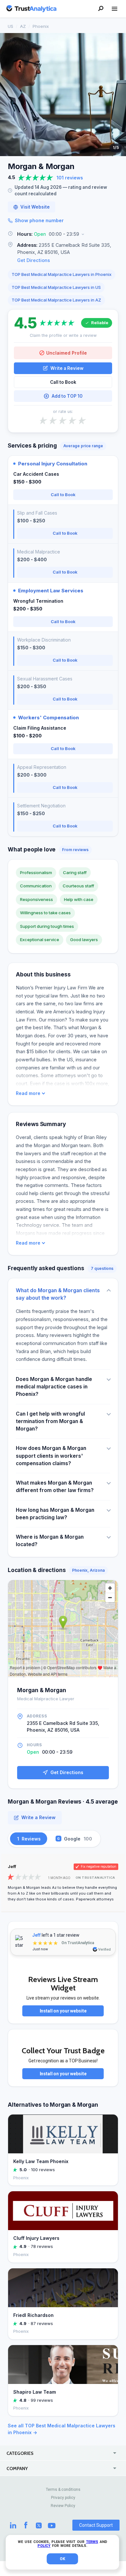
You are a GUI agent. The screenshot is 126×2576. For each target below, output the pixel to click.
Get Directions (34, 260)
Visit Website (35, 207)
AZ (23, 26)
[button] (63, 234)
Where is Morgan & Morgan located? (50, 1541)
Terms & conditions (63, 2490)
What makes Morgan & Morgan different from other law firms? (55, 1487)
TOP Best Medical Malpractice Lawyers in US (56, 287)
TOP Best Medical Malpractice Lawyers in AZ (56, 300)
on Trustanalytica (95, 1878)
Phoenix (41, 26)
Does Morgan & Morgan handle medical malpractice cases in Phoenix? (54, 1387)
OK (63, 2559)
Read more (28, 1093)
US (10, 26)
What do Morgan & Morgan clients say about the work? (58, 1294)
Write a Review (67, 368)
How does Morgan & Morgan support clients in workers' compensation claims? (51, 1456)
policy (44, 2546)
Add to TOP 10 (67, 396)
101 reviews (70, 178)
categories (20, 2453)
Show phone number (39, 220)
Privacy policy (63, 2498)
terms (92, 2542)
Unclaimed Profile (67, 353)
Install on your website (63, 2011)
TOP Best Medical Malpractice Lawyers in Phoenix (62, 274)
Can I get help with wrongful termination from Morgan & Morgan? (50, 1421)
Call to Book (63, 382)
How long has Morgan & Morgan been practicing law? (55, 1514)
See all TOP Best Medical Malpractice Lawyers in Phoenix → (62, 2429)
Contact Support (96, 2525)
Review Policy (63, 2506)
